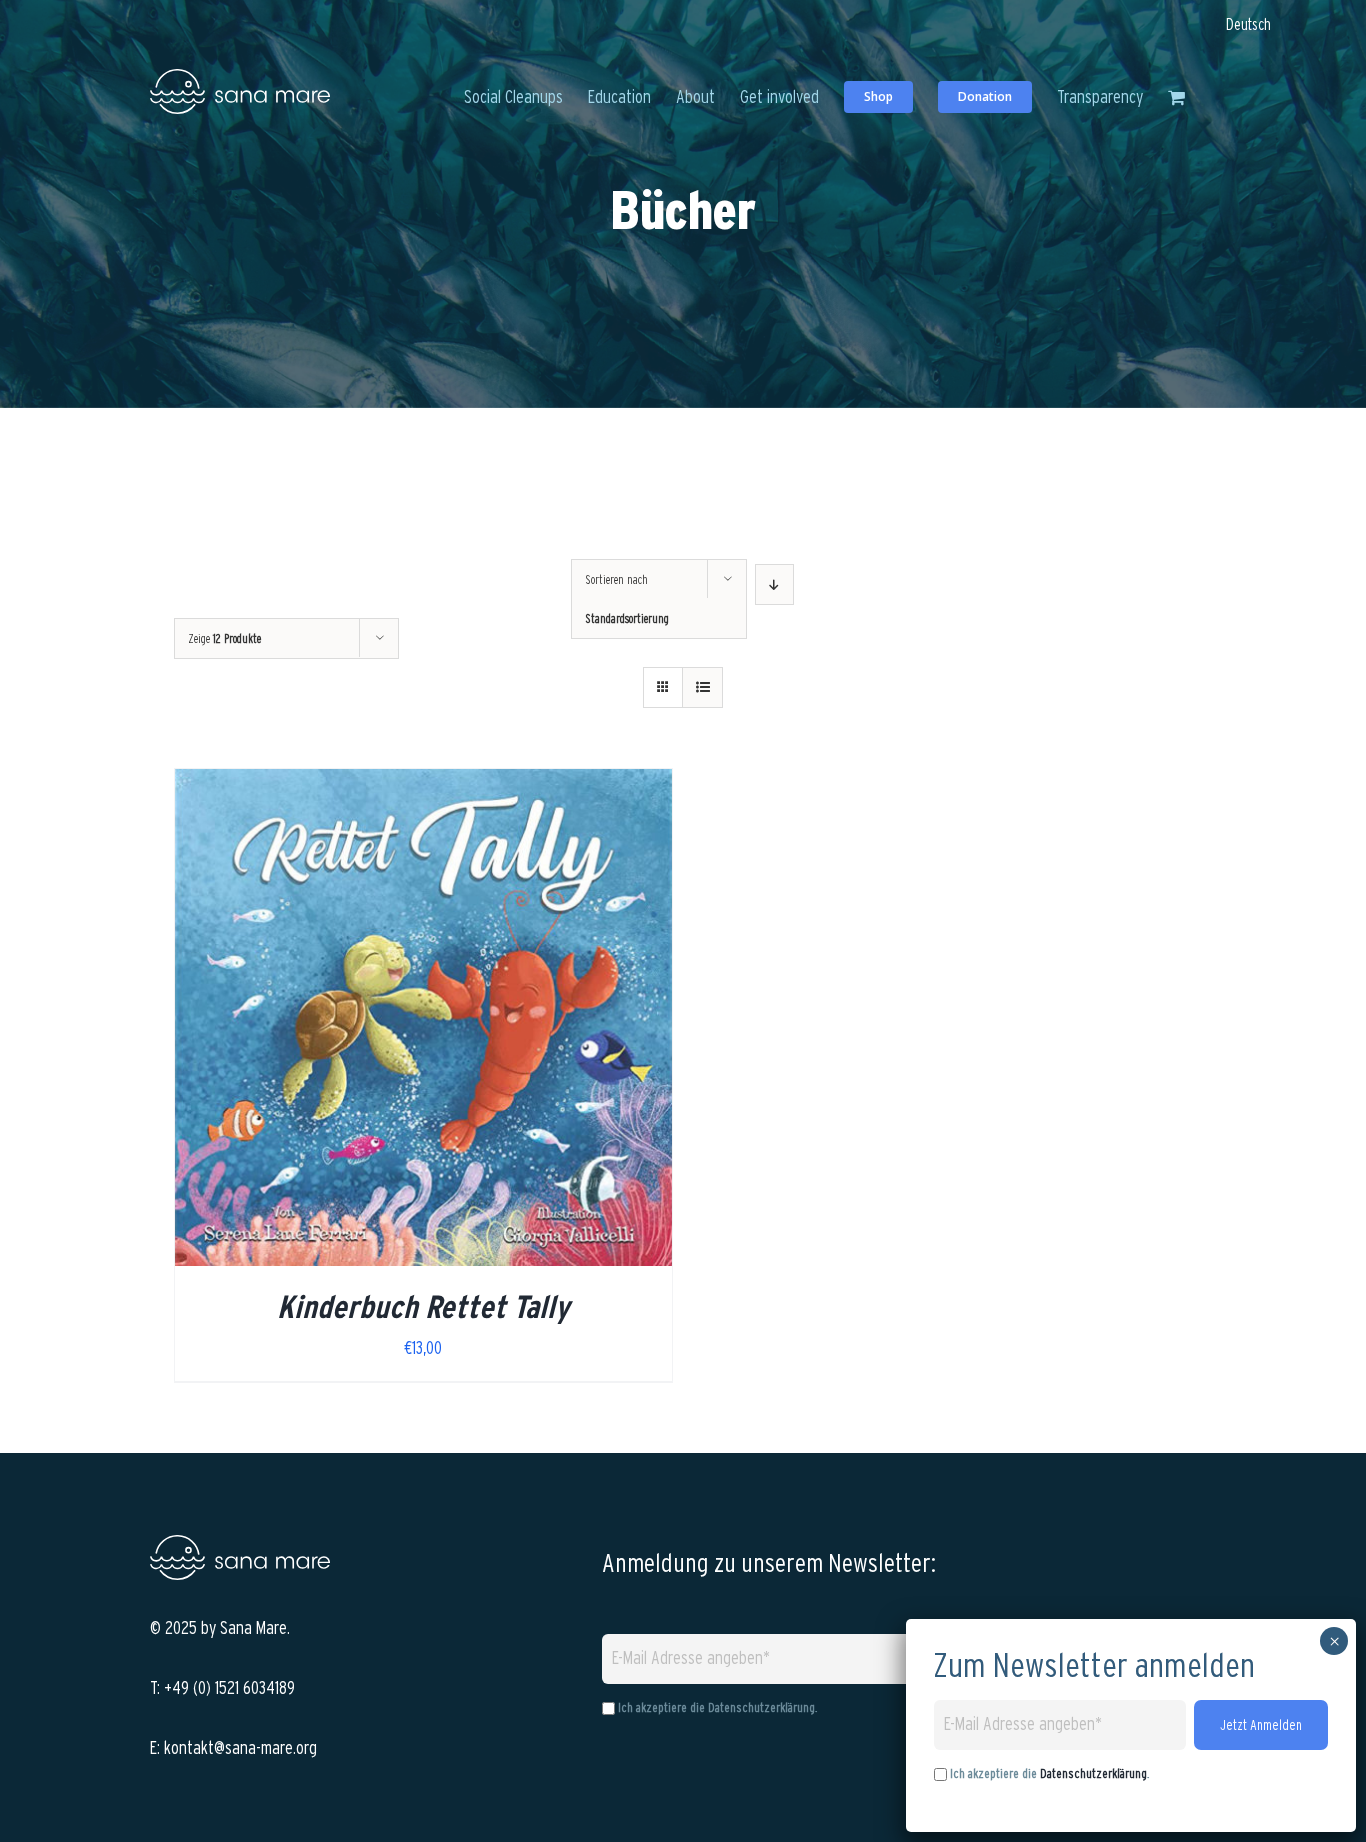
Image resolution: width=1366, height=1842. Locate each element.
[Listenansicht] (702, 687)
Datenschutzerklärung (761, 1706)
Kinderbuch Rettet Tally (423, 1306)
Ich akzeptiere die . (1049, 1773)
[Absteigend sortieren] (774, 584)
